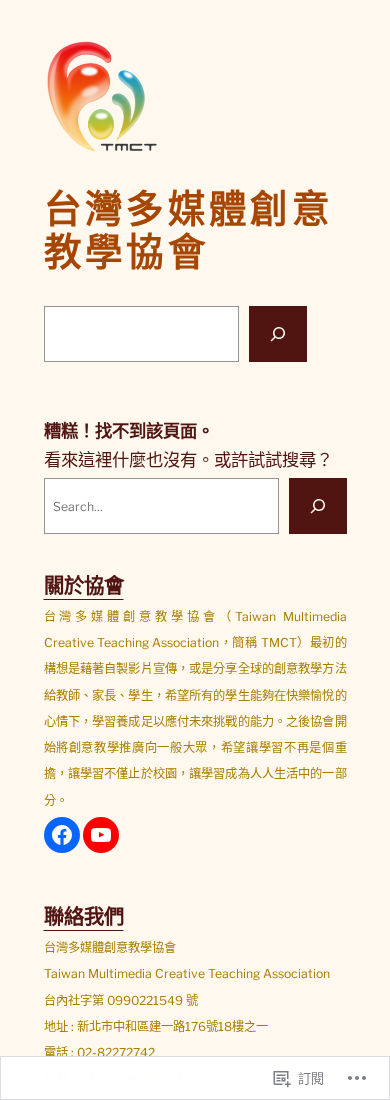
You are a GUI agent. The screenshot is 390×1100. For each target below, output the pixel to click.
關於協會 (84, 585)
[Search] (318, 506)
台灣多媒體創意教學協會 (189, 230)
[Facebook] (62, 835)
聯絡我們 (84, 916)
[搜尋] (278, 334)
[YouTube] (101, 835)
